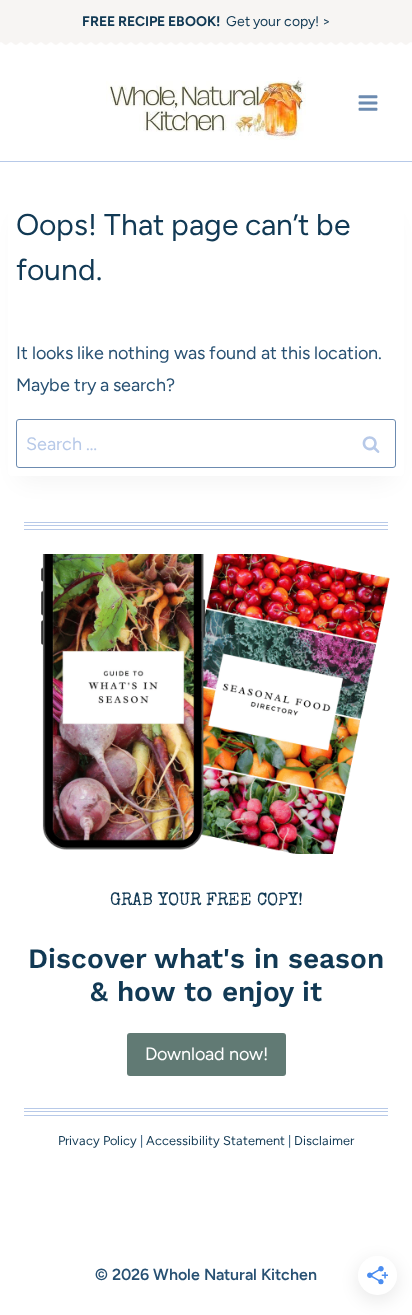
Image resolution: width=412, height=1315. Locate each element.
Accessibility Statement (215, 1140)
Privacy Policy (97, 1140)
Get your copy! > (206, 21)
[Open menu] (367, 102)
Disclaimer (324, 1140)
